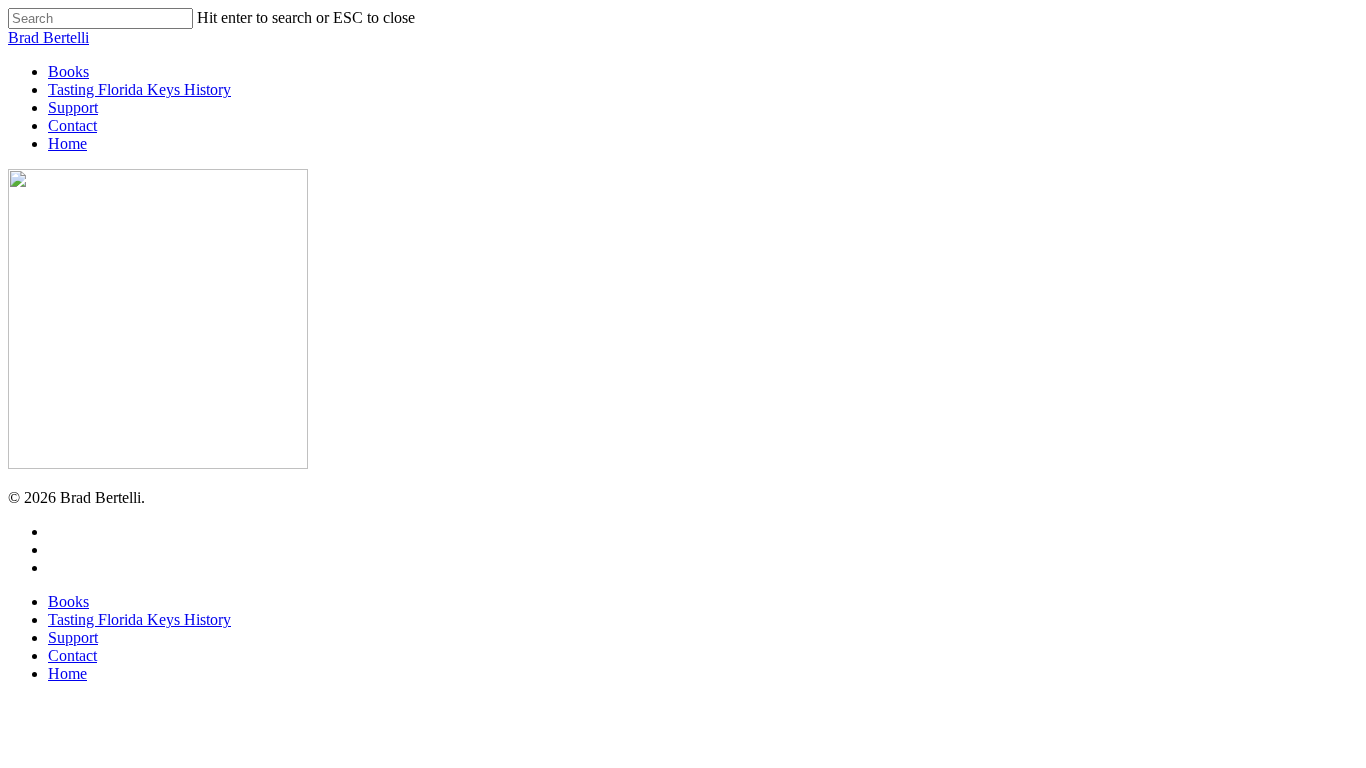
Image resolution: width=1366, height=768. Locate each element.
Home (67, 673)
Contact (72, 655)
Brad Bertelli (48, 37)
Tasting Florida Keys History (139, 619)
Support (73, 637)
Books (68, 601)
